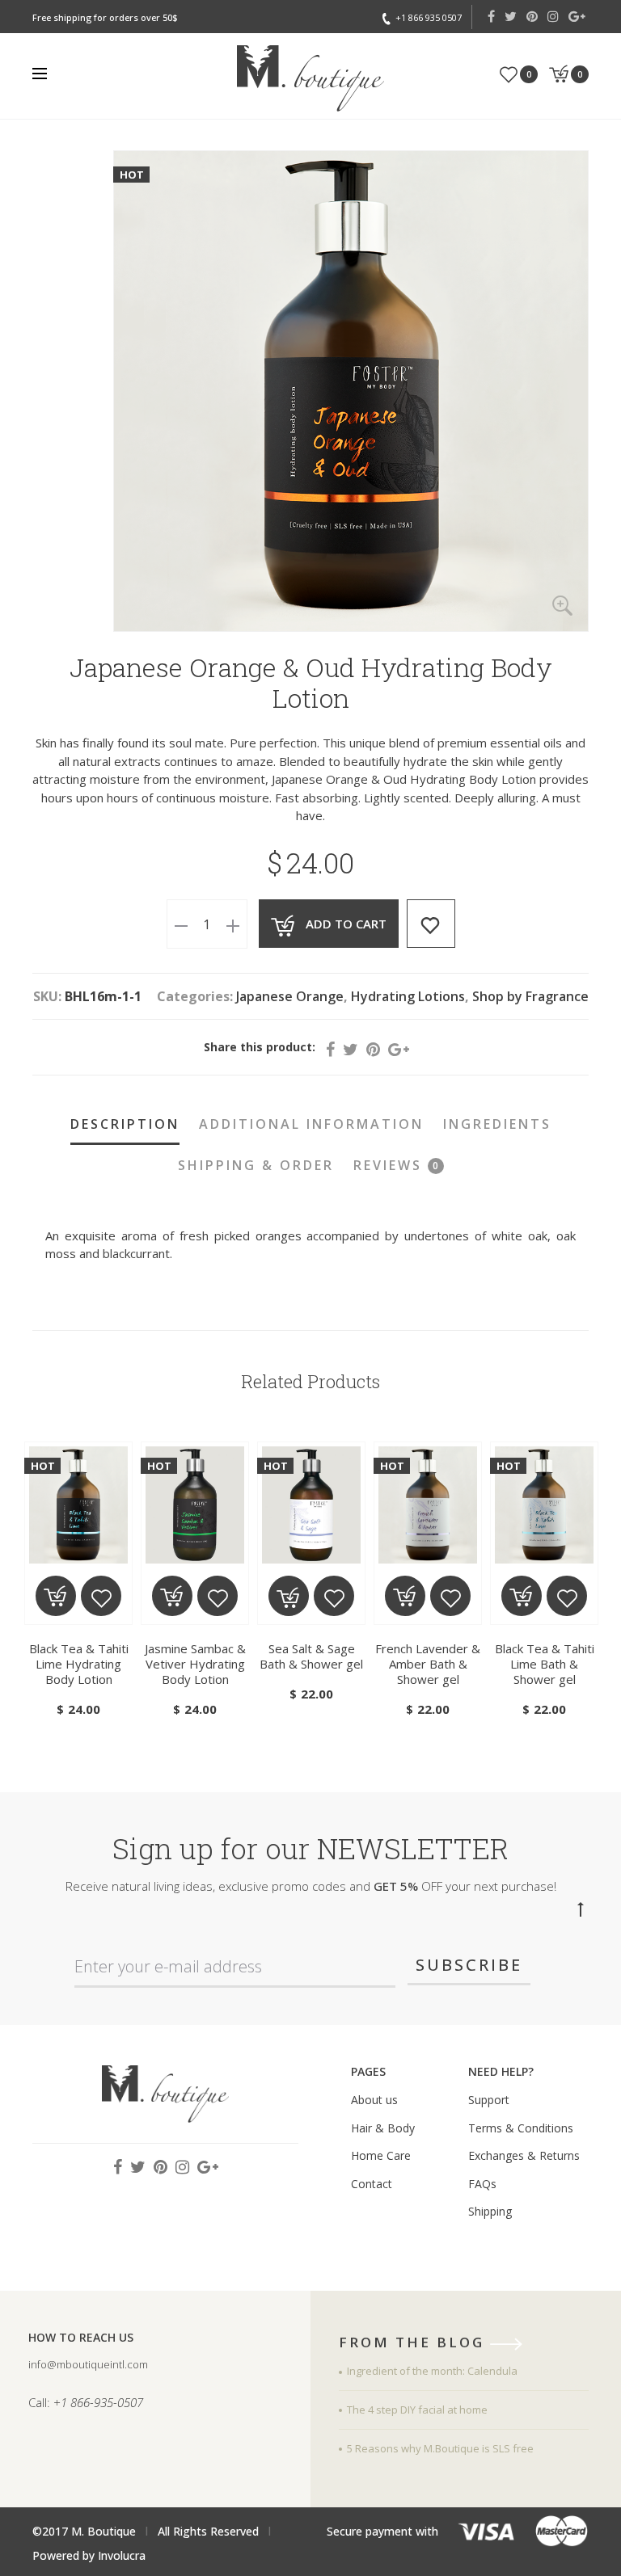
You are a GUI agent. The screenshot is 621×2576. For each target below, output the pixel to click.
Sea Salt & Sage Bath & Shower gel (311, 1656)
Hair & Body (383, 2128)
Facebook (491, 16)
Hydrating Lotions (408, 996)
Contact (372, 2184)
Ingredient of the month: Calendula (432, 2371)
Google (577, 16)
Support (489, 2100)
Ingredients (497, 1124)
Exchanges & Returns (524, 2155)
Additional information (311, 1124)
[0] (509, 73)
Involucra (122, 2555)
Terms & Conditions (521, 2128)
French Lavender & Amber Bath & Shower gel (428, 1664)
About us (374, 2100)
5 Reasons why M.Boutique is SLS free (440, 2448)
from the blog (414, 2343)
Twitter (511, 16)
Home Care (381, 2155)
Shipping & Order (256, 1165)
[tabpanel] (78, 1581)
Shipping (490, 2211)
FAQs (482, 2184)
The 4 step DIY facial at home (417, 2410)
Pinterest (532, 16)
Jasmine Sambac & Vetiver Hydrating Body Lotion (195, 1664)
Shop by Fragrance (530, 996)
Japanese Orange (290, 996)
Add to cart (346, 924)
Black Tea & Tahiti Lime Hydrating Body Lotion (79, 1664)
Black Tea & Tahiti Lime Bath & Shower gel (545, 1664)
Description (125, 1124)
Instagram (553, 16)
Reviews (396, 1165)
